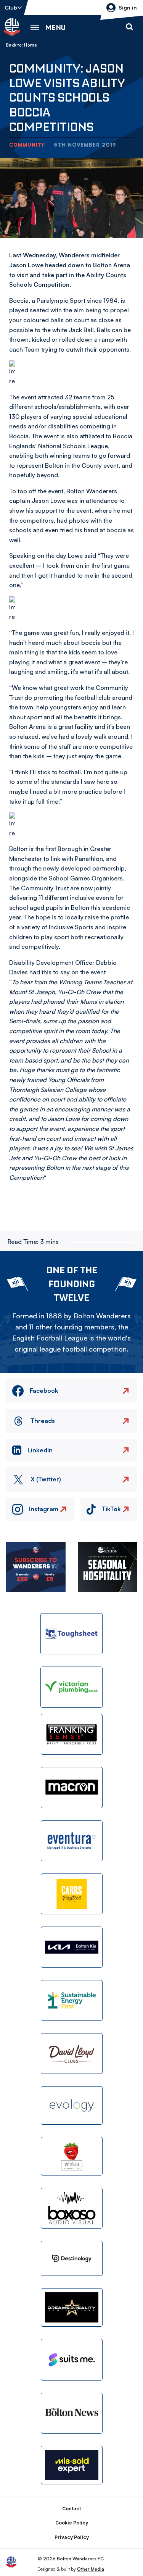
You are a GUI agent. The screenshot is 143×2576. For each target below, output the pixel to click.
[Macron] (72, 1787)
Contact (71, 2509)
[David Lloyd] (72, 2054)
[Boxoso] (72, 2208)
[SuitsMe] (72, 2360)
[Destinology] (72, 2258)
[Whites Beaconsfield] (72, 2156)
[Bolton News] (72, 2413)
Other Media (91, 2569)
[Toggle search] (129, 27)
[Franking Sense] (72, 1734)
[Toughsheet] (72, 1634)
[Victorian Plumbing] (72, 1687)
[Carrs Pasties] (72, 1894)
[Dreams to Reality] (72, 2307)
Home (31, 45)
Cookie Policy (72, 2523)
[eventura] (72, 1841)
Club (11, 7)
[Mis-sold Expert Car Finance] (72, 2465)
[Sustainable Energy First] (72, 2000)
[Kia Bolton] (72, 1947)
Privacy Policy (72, 2537)
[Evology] (72, 2105)
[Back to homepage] (12, 27)
